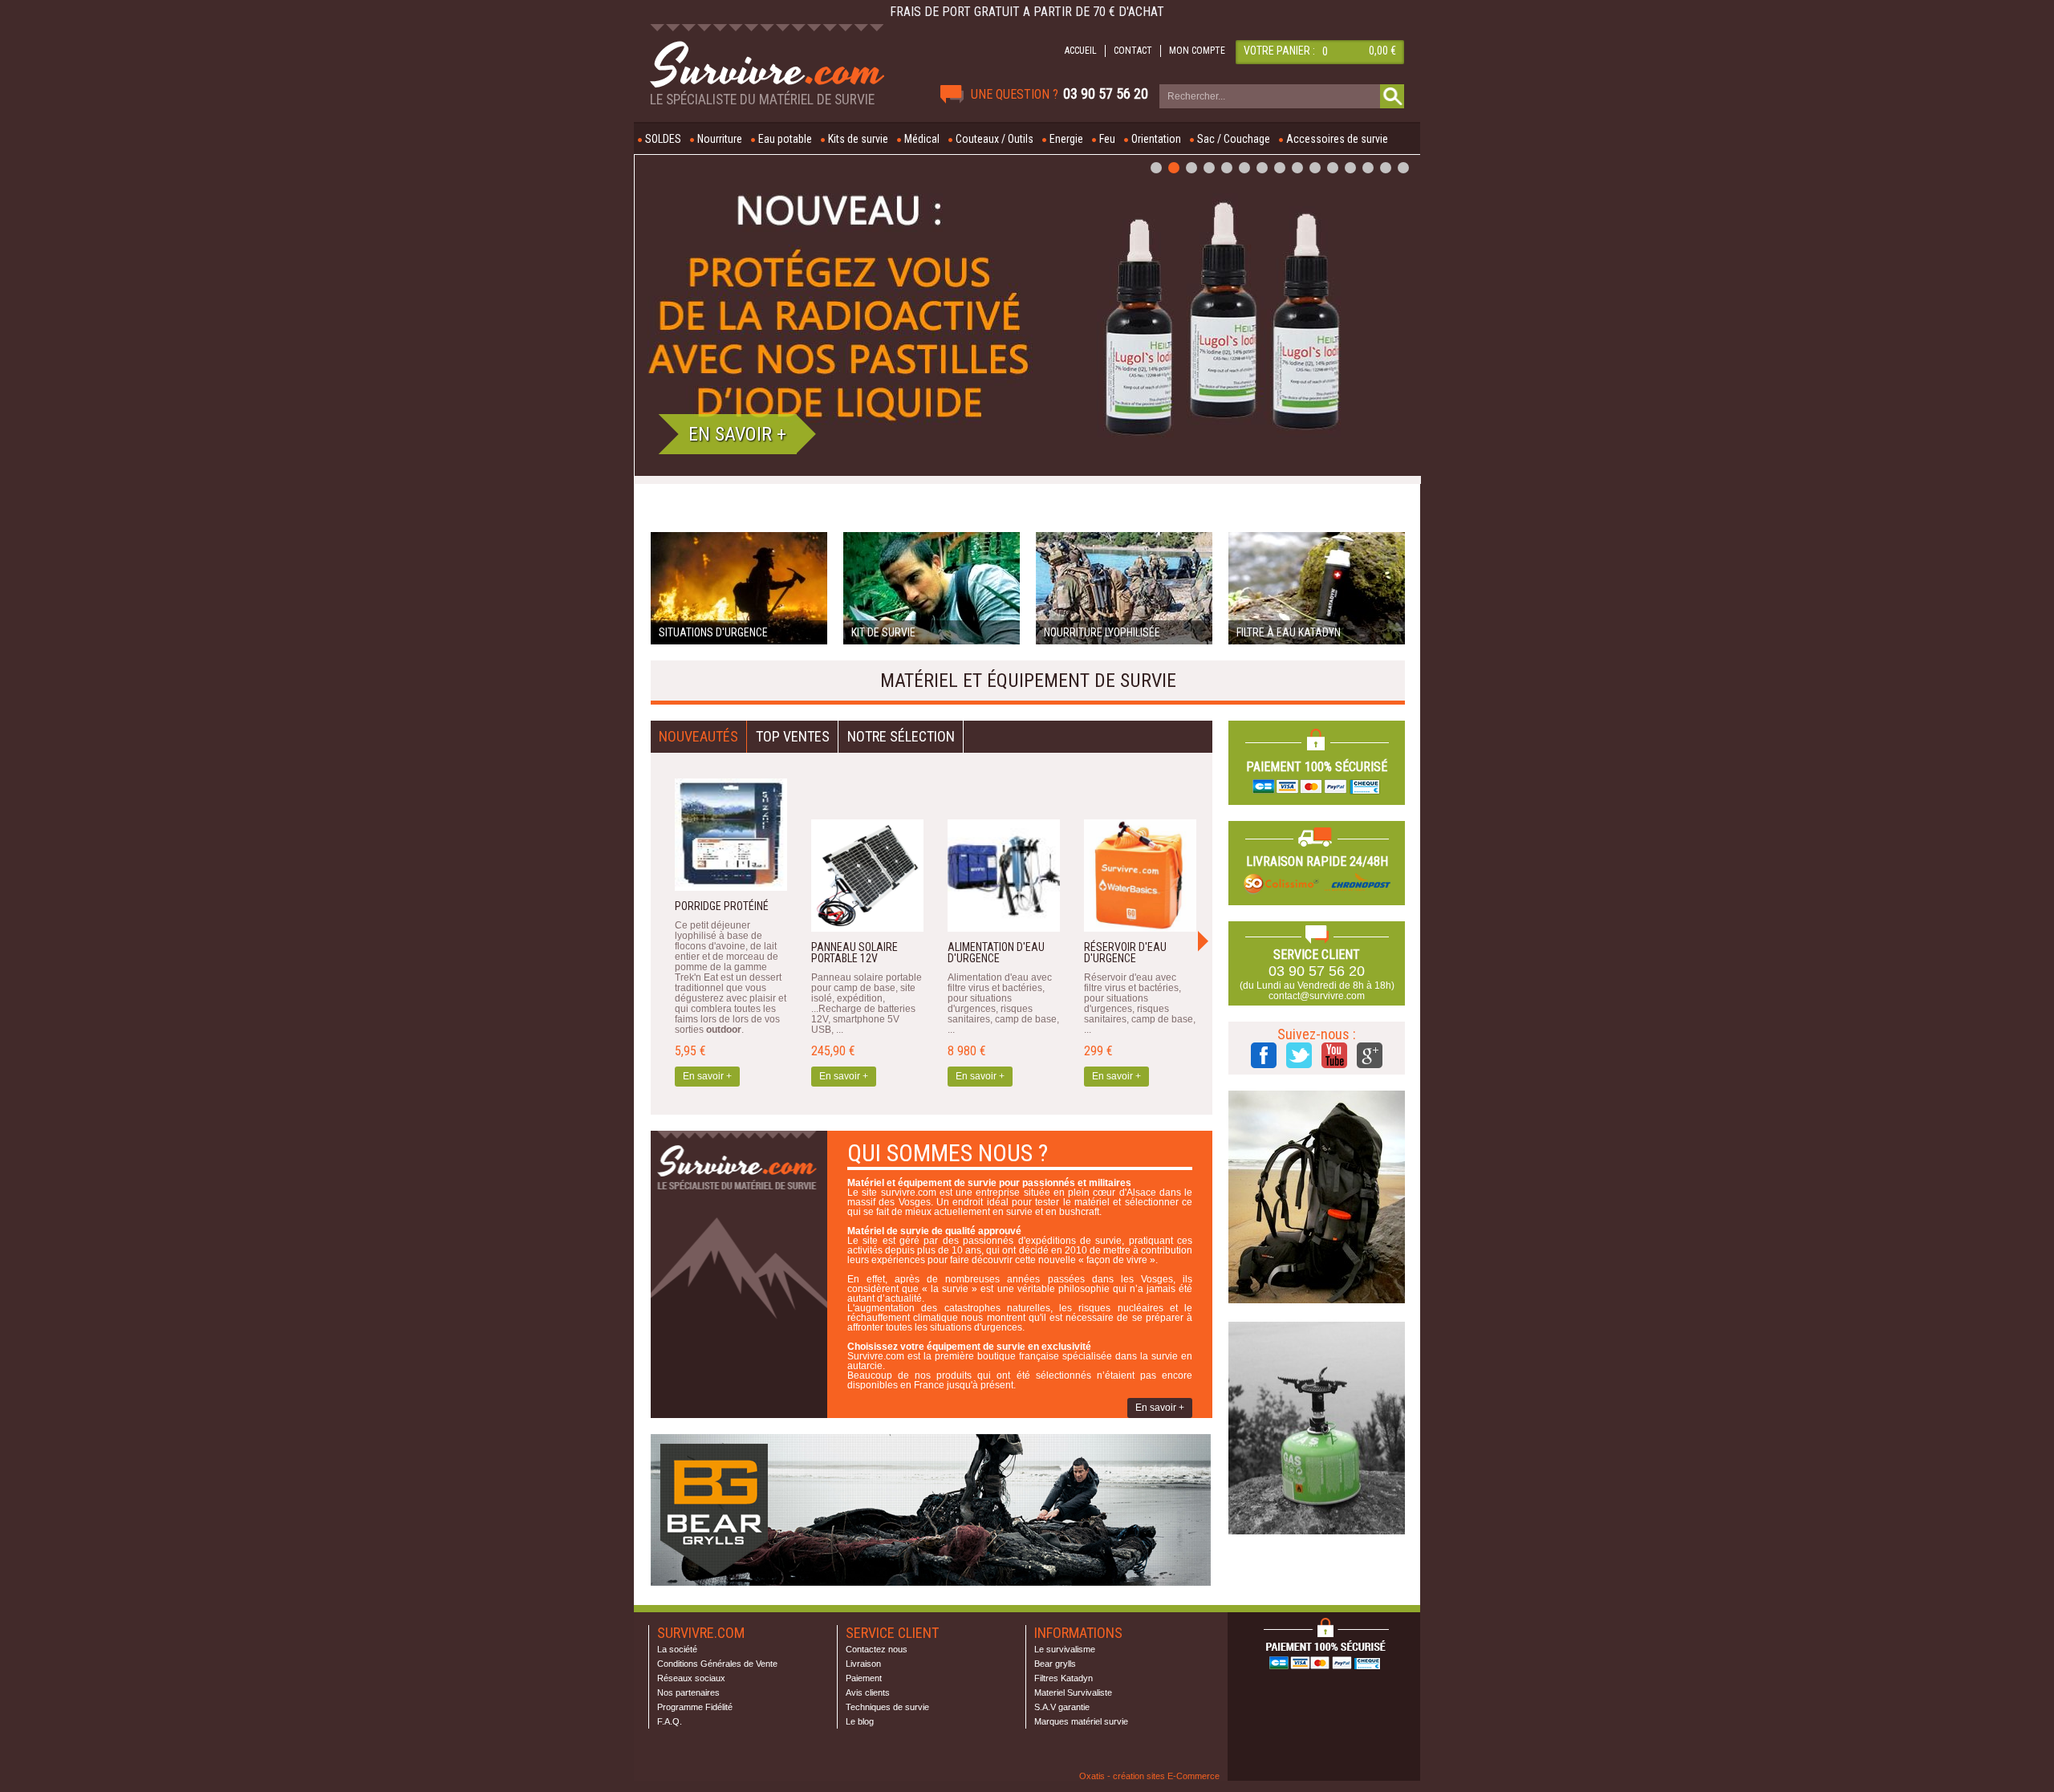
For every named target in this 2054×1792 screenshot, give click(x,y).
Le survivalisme (1065, 1649)
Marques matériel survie (1081, 1721)
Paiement (864, 1678)
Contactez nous (877, 1649)
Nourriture (720, 139)
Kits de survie (858, 139)
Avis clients (868, 1692)
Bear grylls (1055, 1664)
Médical (922, 139)
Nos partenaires (688, 1692)
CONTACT (1133, 51)
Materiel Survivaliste (1073, 1692)
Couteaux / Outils (995, 139)
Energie (1066, 139)
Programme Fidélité (695, 1707)
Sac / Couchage (1234, 139)
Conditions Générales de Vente (717, 1664)
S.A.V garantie (1062, 1707)
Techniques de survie (887, 1707)
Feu (1107, 139)
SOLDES (663, 139)
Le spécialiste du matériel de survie (762, 100)
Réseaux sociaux (691, 1678)
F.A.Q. (670, 1721)
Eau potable (785, 139)
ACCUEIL (1081, 51)
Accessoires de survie (1337, 139)
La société (677, 1649)
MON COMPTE (1197, 51)
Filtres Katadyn (1064, 1678)
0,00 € (1382, 51)
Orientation (1156, 139)
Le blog (860, 1721)
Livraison (863, 1664)
